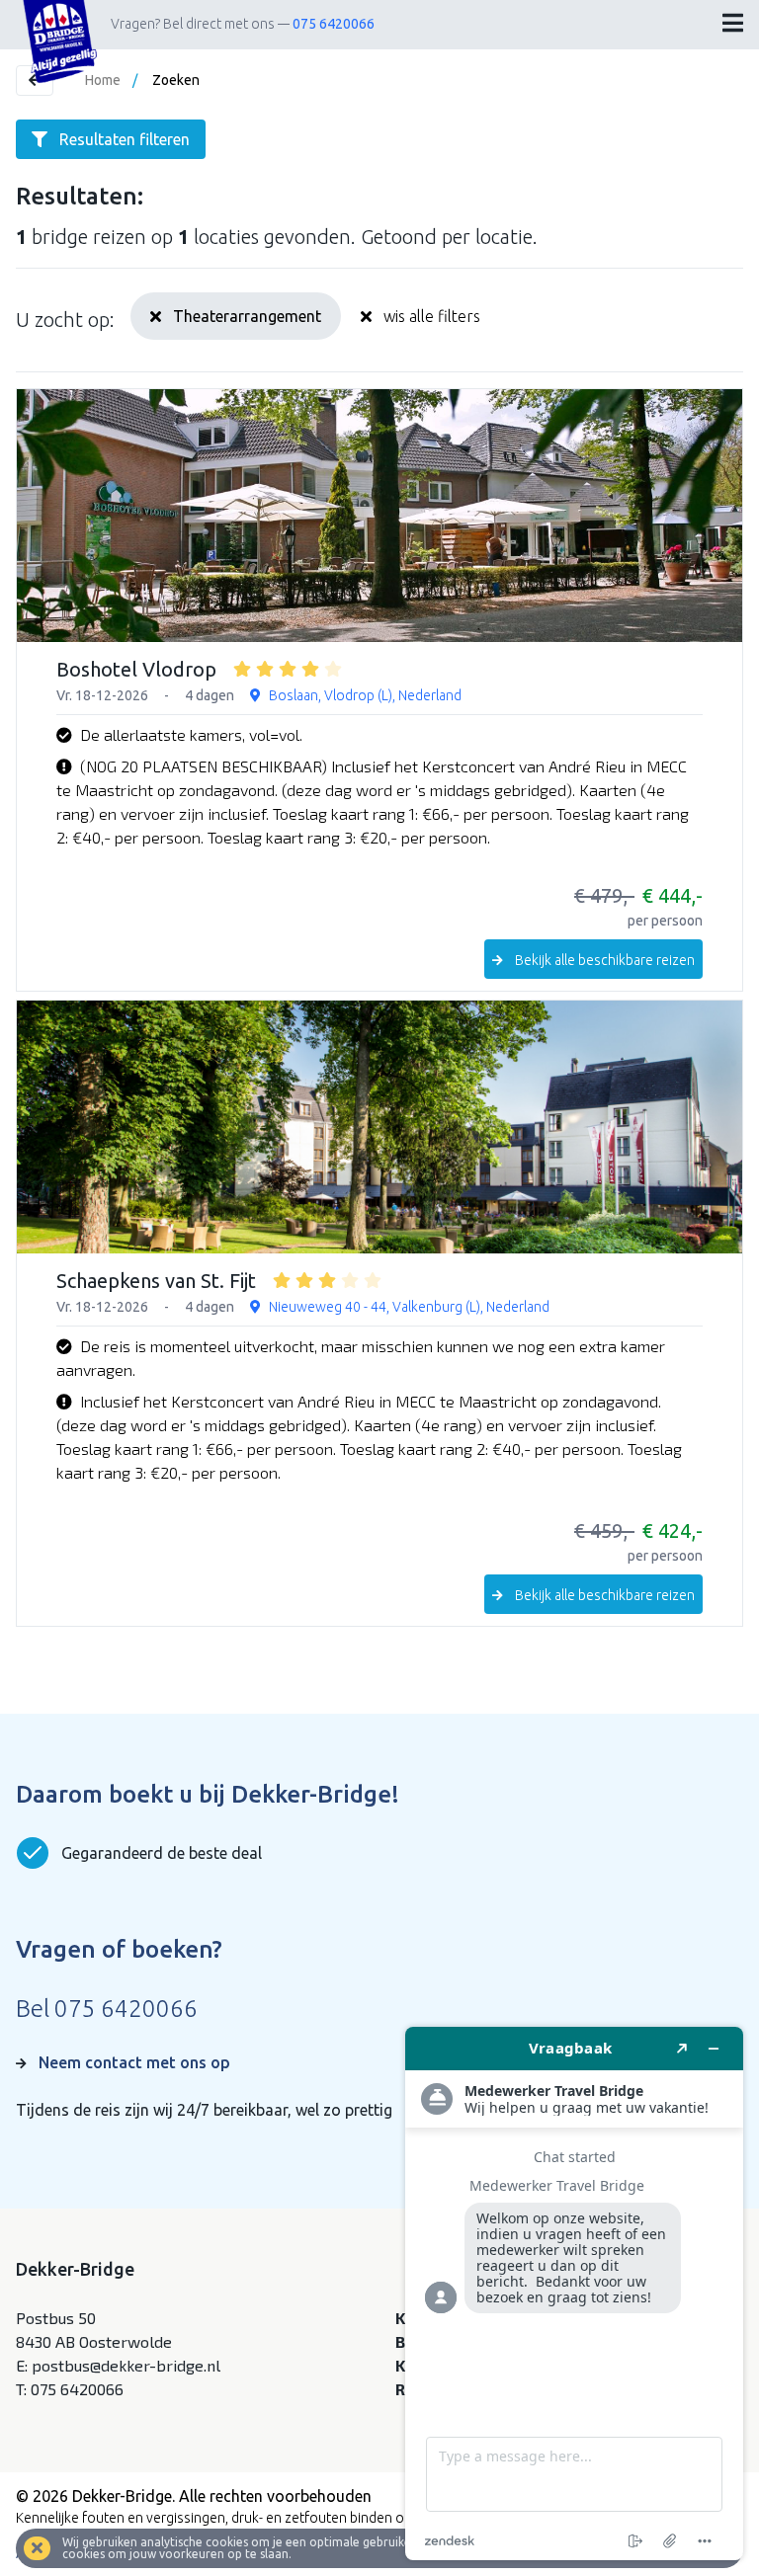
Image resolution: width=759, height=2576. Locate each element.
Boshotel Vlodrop (136, 669)
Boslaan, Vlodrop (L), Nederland (365, 695)
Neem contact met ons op (134, 2062)
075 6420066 (334, 24)
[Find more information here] (574, 2294)
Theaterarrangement (247, 316)
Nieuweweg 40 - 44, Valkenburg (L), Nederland (409, 1307)
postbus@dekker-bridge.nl (126, 2365)
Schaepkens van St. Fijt (156, 1281)
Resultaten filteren (125, 139)
